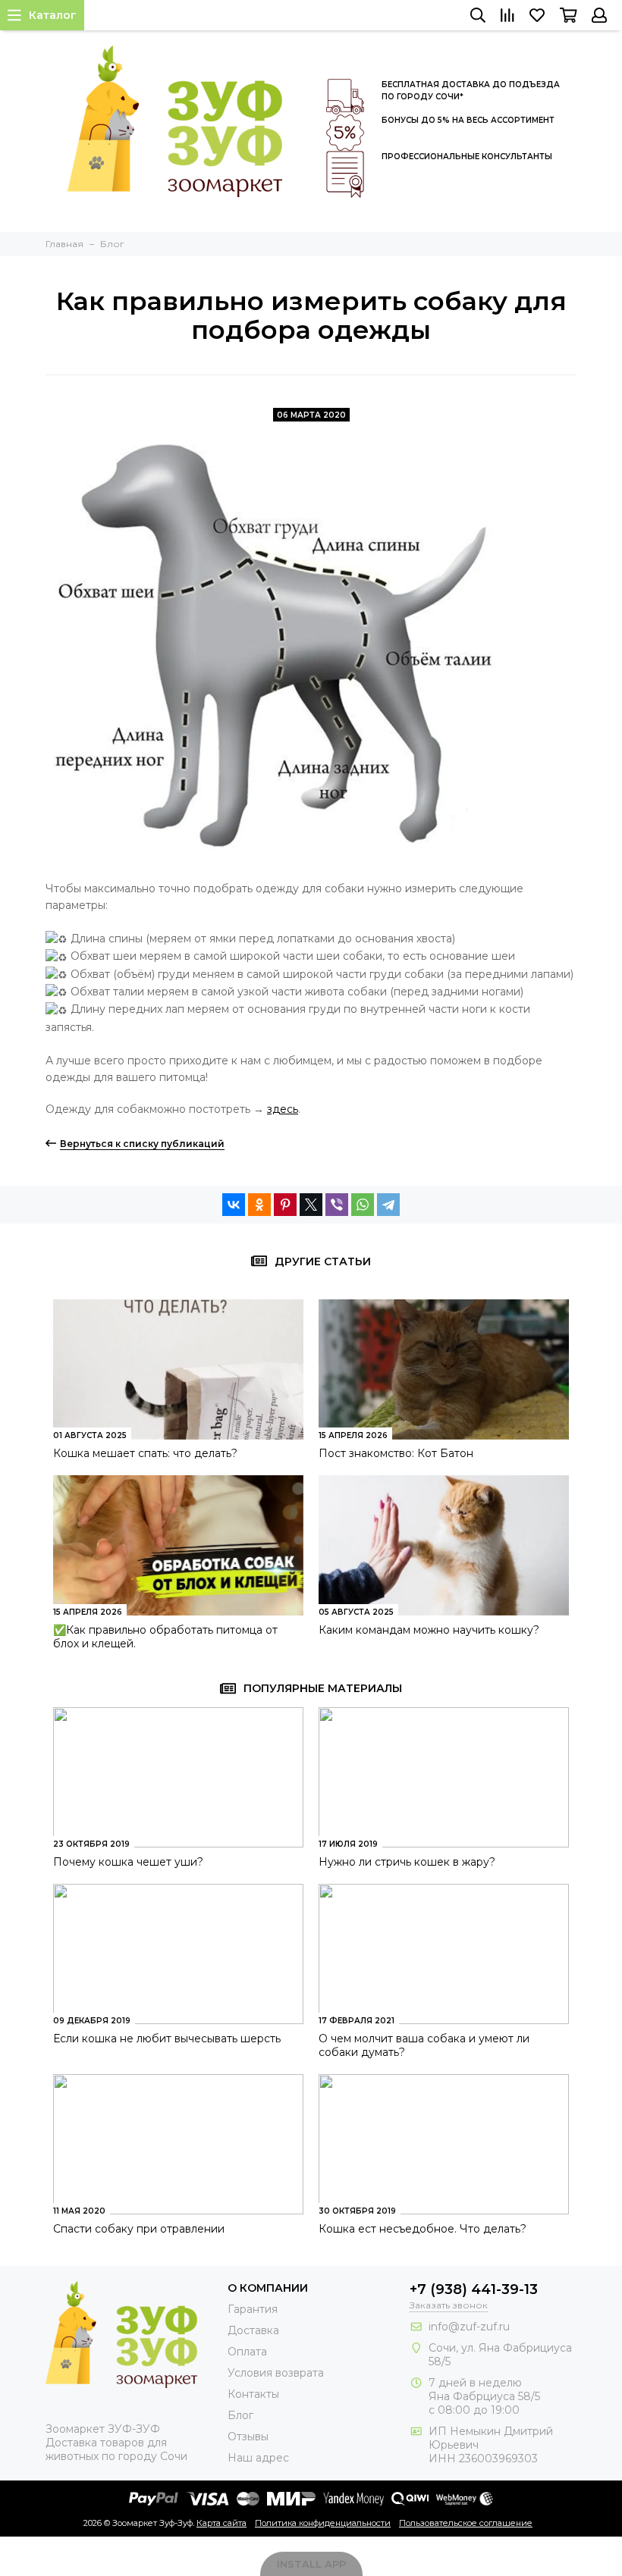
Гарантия (253, 2309)
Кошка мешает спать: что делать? (145, 1453)
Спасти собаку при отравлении (139, 2229)
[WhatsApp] (363, 1205)
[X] (311, 1205)
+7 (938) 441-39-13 (474, 2289)
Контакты (253, 2394)
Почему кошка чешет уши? (128, 1862)
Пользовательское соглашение (466, 2523)
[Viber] (337, 1205)
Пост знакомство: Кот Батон (396, 1453)
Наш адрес (258, 2458)
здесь (283, 1109)
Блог (240, 2415)
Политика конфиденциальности (323, 2523)
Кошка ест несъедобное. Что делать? (423, 2229)
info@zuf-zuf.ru (469, 2327)
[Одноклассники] (259, 1205)
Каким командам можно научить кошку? (429, 1630)
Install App (311, 2564)
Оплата (247, 2352)
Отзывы (248, 2437)
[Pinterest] (285, 1205)
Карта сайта (221, 2523)
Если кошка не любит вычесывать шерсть (167, 2039)
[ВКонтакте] (234, 1205)
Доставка (253, 2330)
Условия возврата (276, 2373)
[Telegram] (388, 1205)
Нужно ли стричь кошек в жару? (407, 1862)
